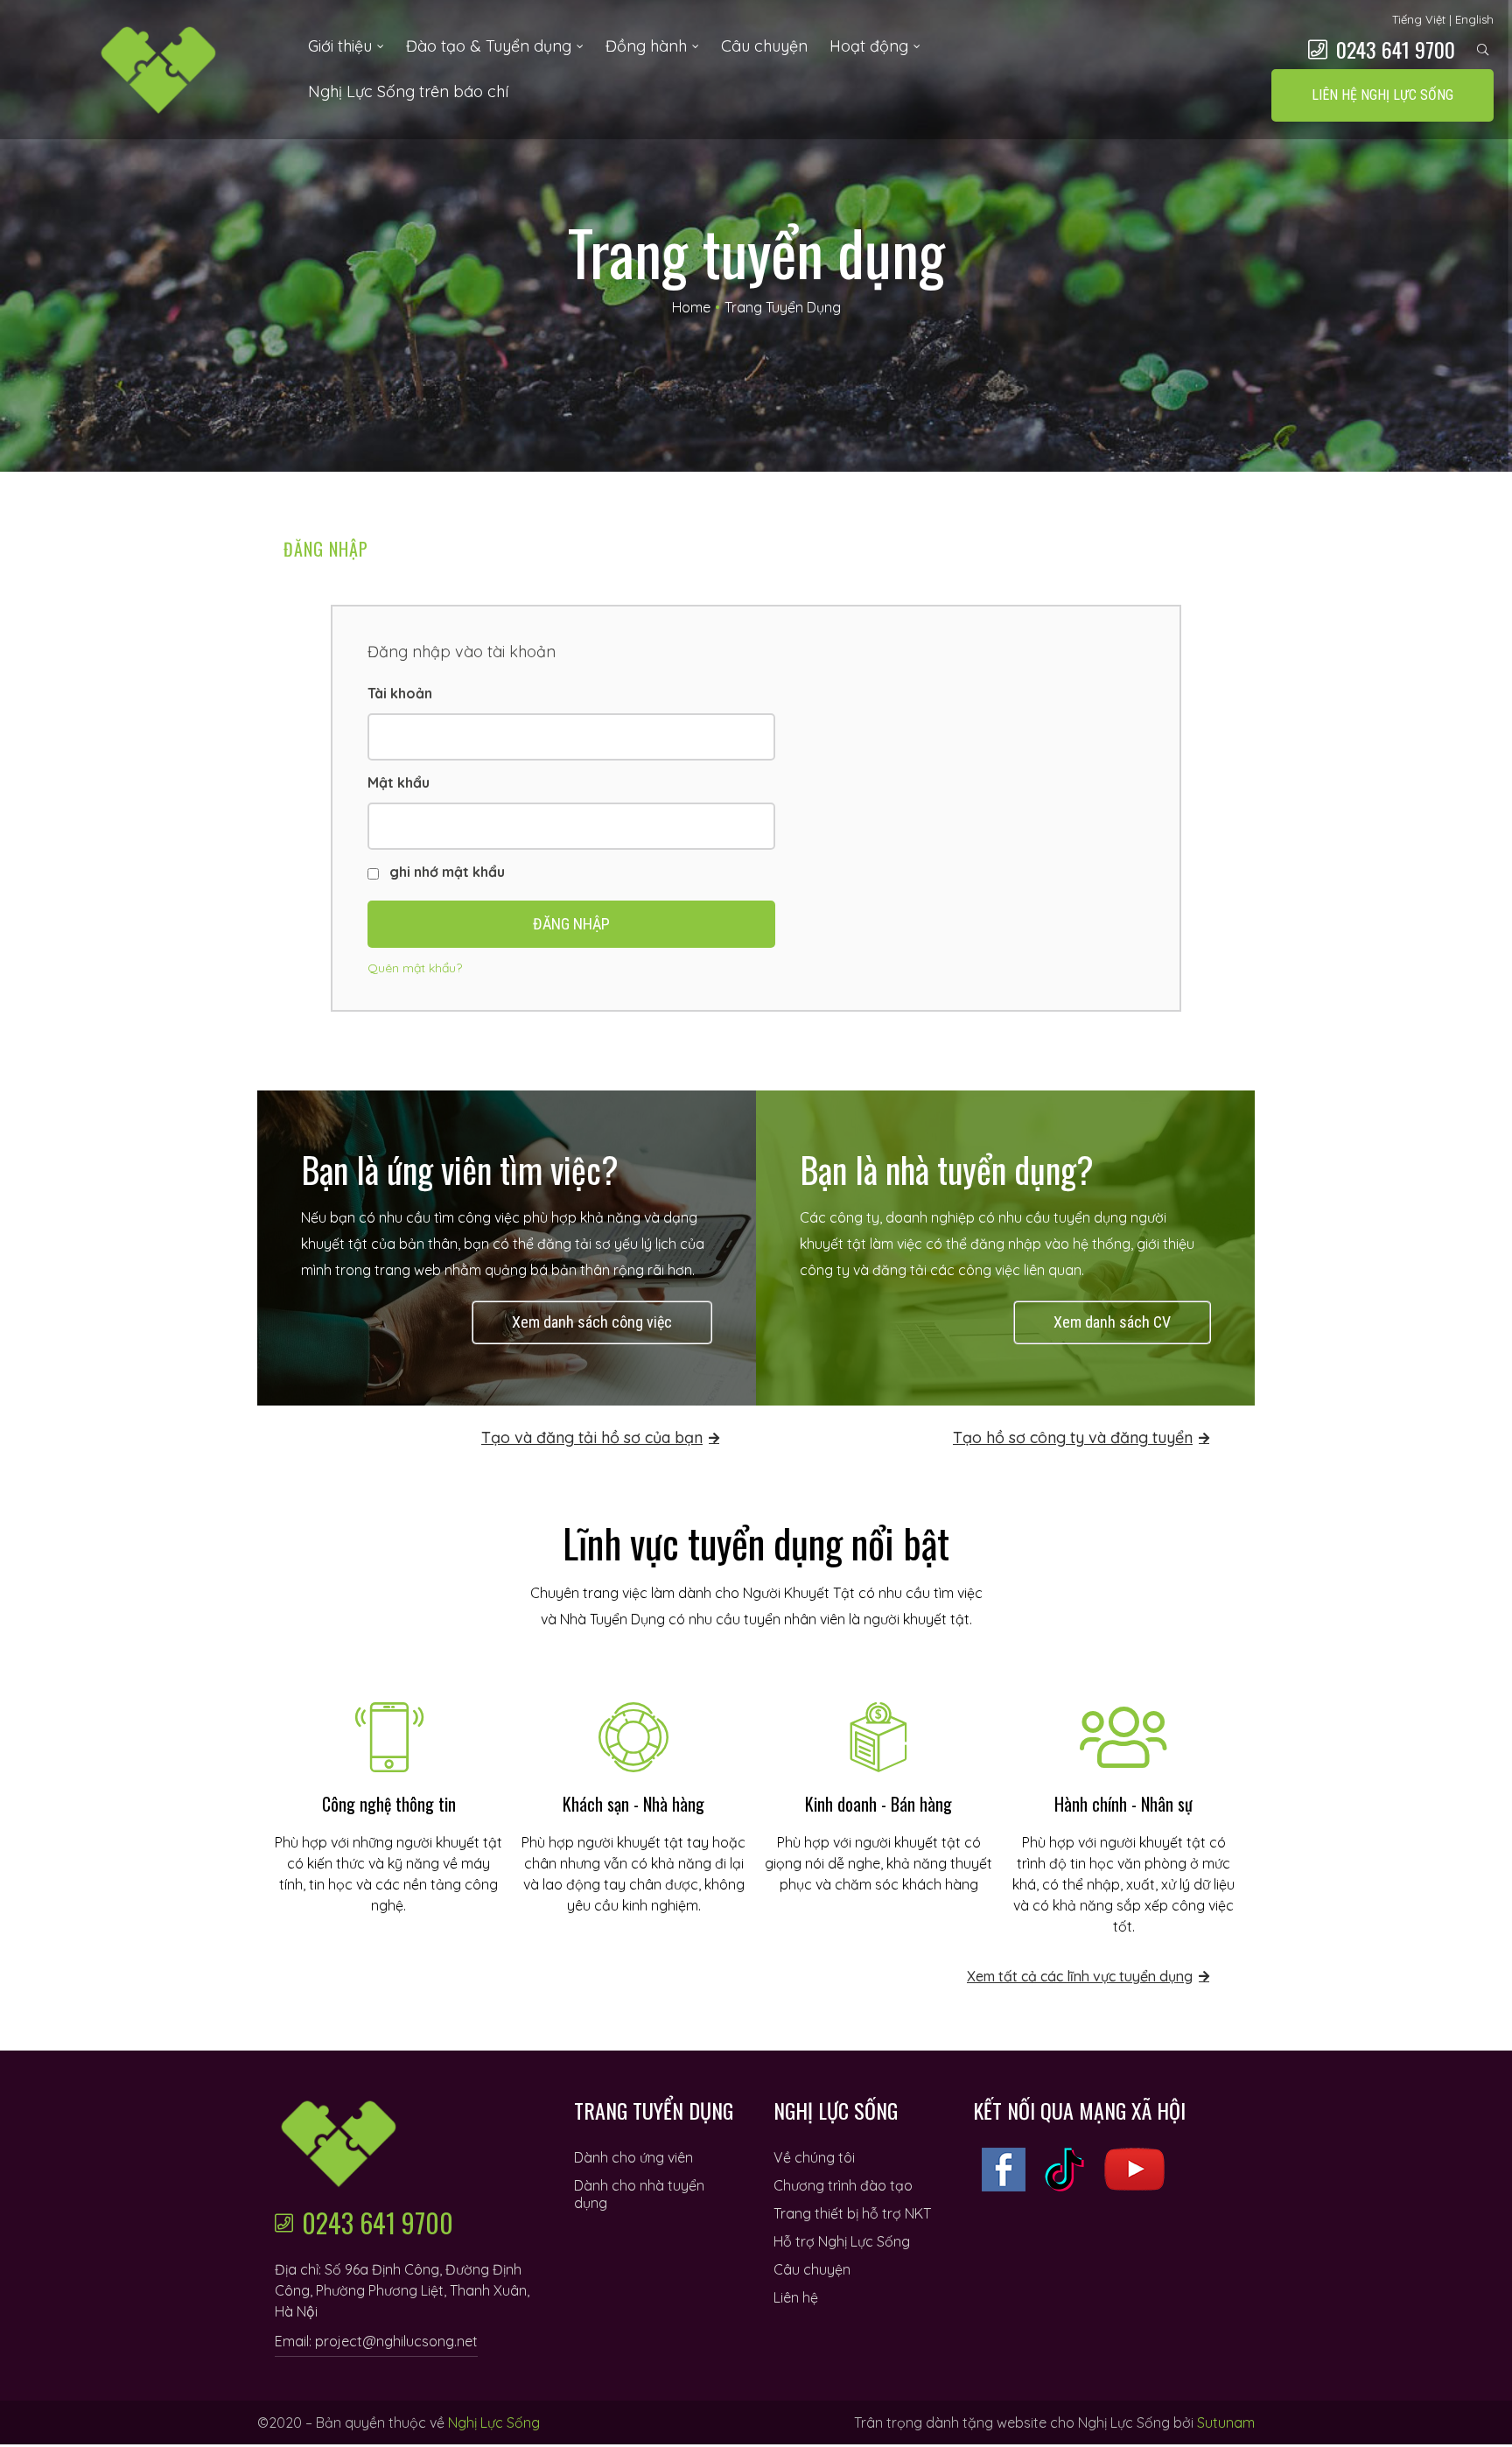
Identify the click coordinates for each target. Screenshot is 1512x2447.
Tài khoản (400, 693)
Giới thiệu (340, 46)
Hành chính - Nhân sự (1123, 1804)
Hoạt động (869, 46)
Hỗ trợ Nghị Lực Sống (842, 2241)
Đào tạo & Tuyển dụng (489, 46)
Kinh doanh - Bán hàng (878, 1804)
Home (691, 307)
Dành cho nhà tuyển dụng (639, 2194)
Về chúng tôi (814, 2157)
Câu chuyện (764, 46)
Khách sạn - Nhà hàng (633, 1804)
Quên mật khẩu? (415, 968)
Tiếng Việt (1419, 19)
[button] (1382, 95)
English (1474, 19)
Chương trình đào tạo (843, 2185)
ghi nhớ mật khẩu (445, 872)
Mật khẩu (399, 782)
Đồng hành (646, 46)
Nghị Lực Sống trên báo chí (408, 91)
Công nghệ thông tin (389, 1804)
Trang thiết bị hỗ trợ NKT (852, 2213)
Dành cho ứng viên (633, 2157)
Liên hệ (796, 2297)
